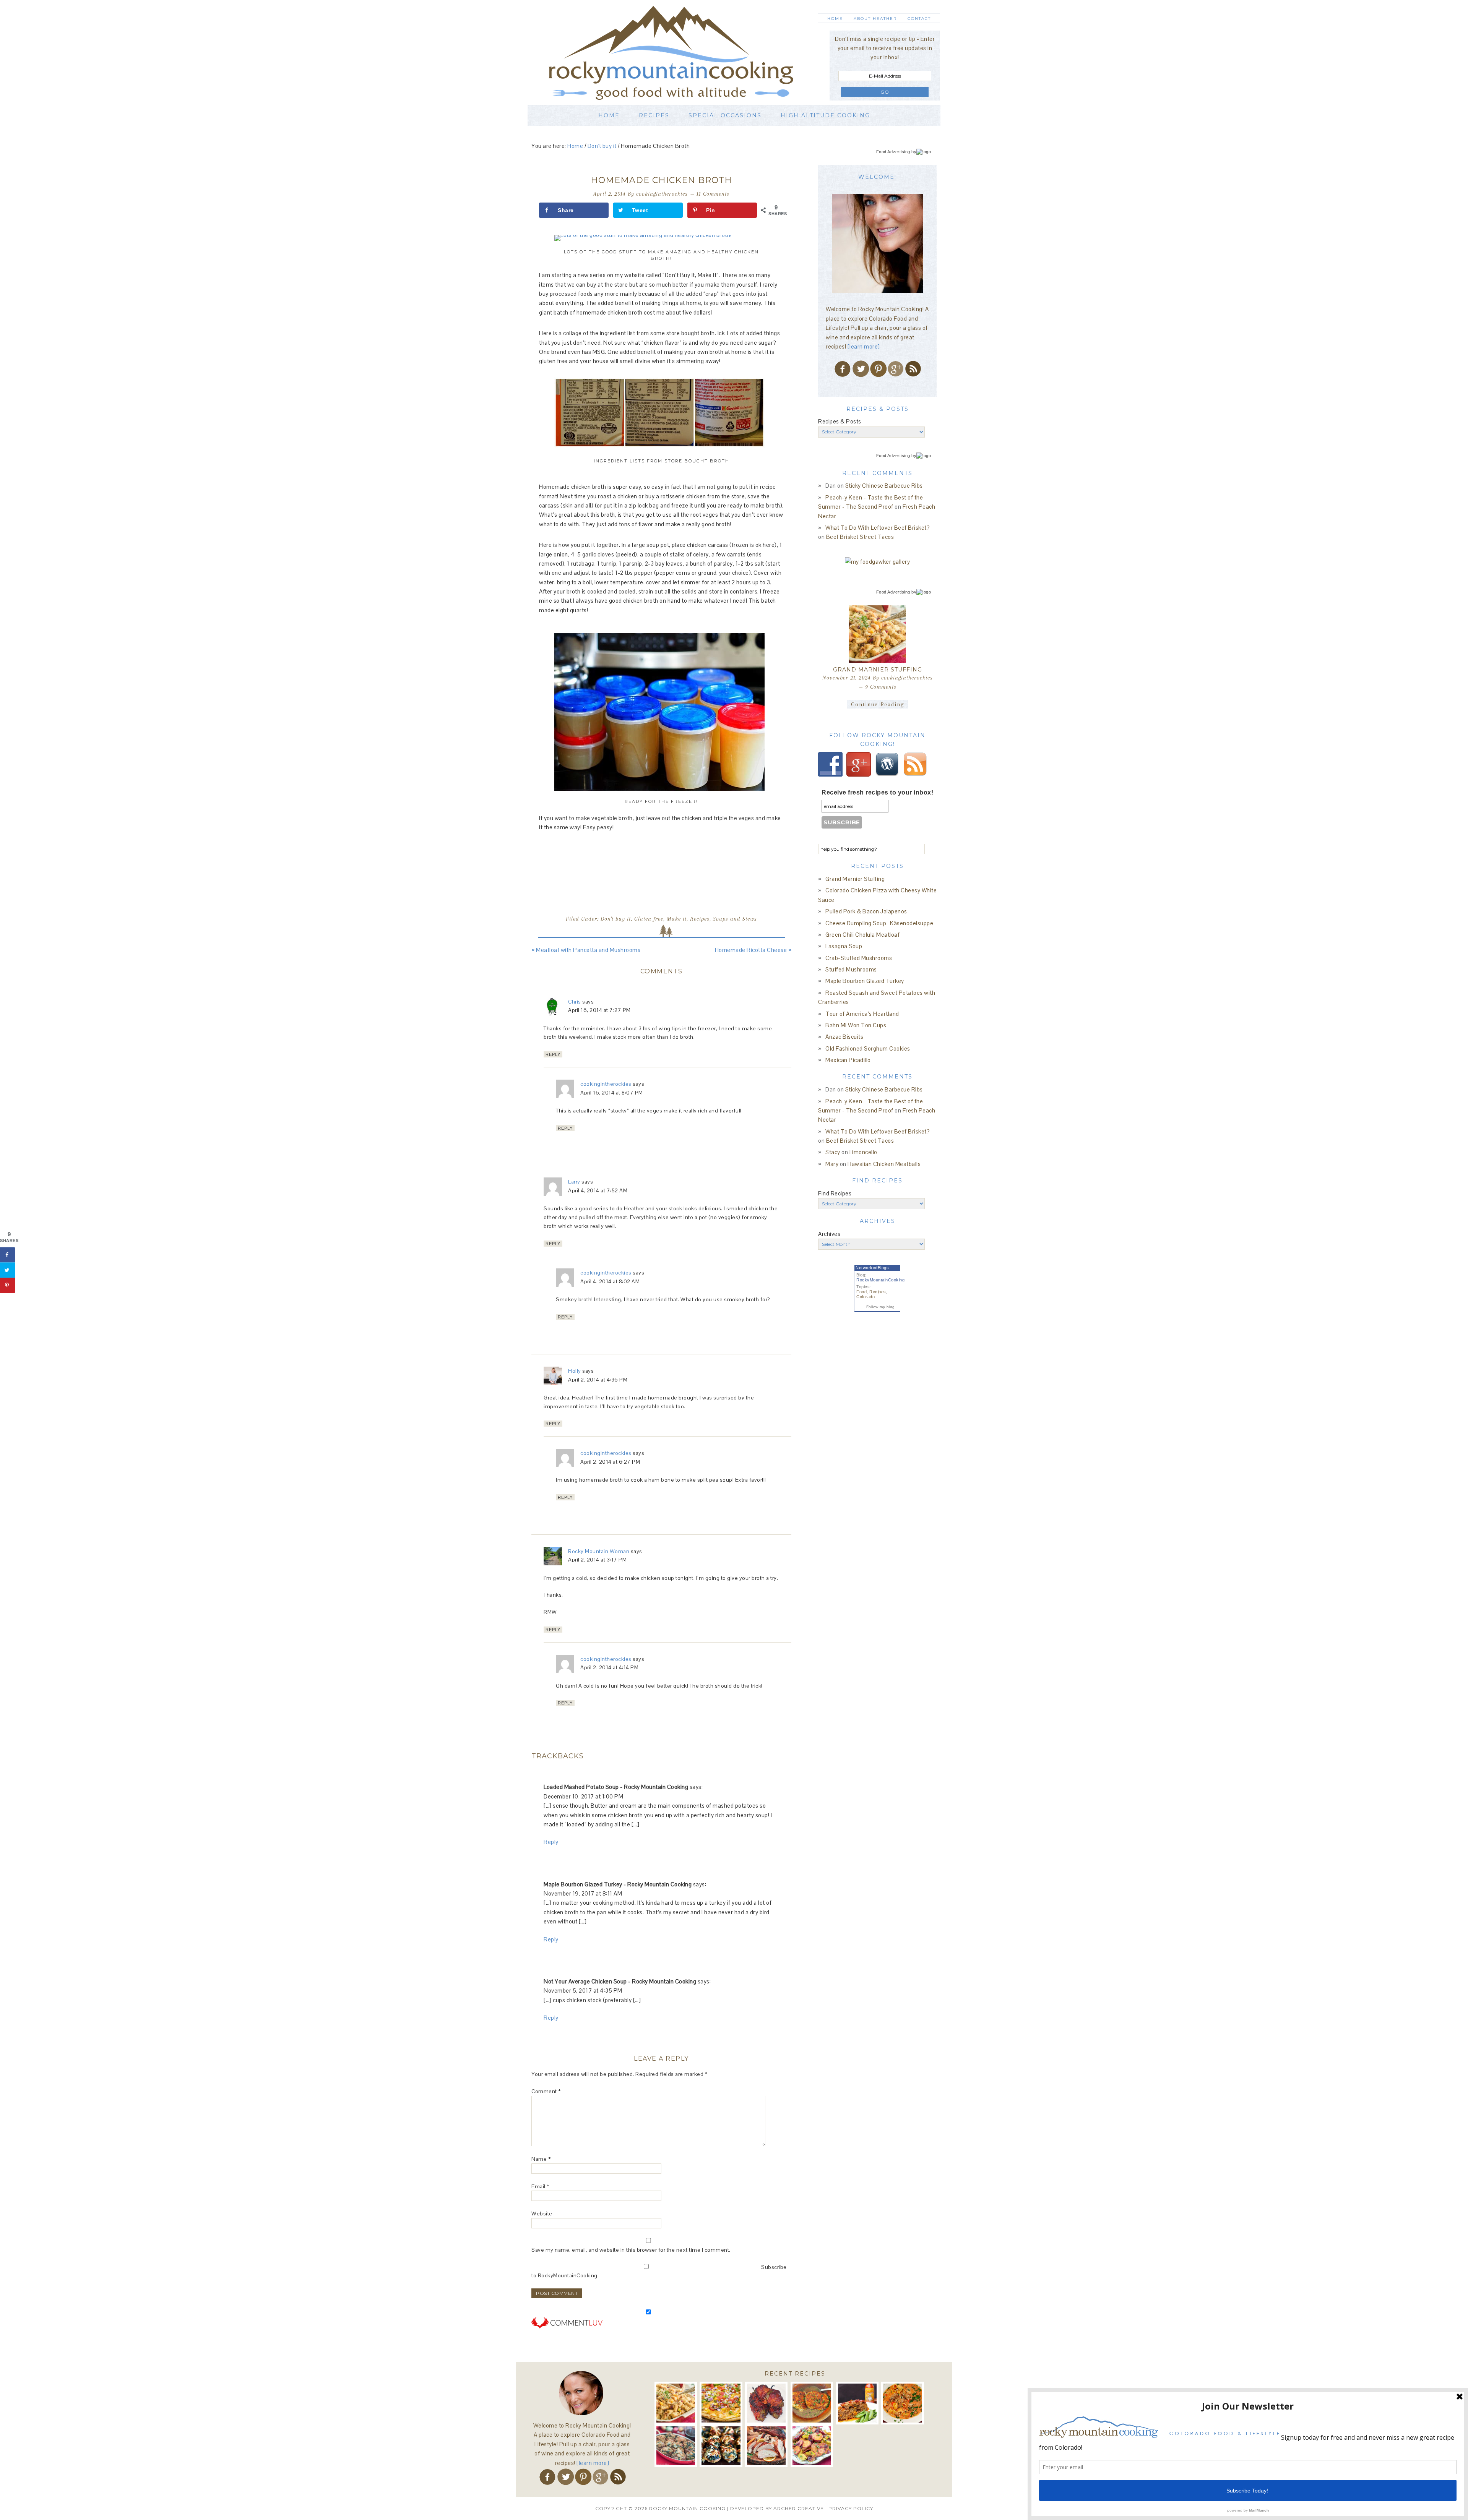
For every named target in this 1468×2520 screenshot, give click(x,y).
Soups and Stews (735, 919)
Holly (575, 1371)
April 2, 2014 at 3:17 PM (597, 1560)
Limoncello (863, 1152)
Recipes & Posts (840, 421)
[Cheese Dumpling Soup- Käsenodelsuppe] (812, 2403)
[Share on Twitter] (8, 1270)
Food (861, 1292)
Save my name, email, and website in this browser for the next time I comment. (631, 2250)
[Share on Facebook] (8, 1255)
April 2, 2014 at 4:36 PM (598, 1380)
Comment (546, 2091)
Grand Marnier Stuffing (878, 670)
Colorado (866, 1297)
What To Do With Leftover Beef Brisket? (878, 528)
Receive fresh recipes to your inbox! (877, 792)
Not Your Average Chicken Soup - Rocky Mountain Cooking (620, 1981)
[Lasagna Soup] (902, 2403)
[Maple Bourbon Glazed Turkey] (766, 2446)
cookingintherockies (606, 1084)
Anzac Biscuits (844, 1037)
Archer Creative (799, 2508)
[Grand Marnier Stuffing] (877, 634)
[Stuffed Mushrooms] (721, 2446)
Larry (574, 1182)
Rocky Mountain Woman (599, 1551)
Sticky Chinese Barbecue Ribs (884, 486)
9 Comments (881, 687)
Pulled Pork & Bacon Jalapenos (866, 911)
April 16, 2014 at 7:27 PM (599, 1010)
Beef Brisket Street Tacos (860, 537)
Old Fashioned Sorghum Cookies (868, 1048)
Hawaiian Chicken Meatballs (884, 1164)
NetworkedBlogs (872, 1268)
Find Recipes (835, 1193)
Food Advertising (893, 152)
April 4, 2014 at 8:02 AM (610, 1281)
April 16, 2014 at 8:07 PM (612, 1093)
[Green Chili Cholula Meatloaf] (857, 2403)
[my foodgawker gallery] (878, 562)
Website (542, 2214)
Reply (553, 1054)
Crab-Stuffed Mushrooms (859, 958)
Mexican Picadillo (848, 1060)
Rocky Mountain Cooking (682, 53)
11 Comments (713, 194)
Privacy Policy (851, 2508)
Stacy (833, 1152)
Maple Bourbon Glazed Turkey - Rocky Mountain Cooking (618, 1884)
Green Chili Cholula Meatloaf (862, 935)
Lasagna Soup (844, 946)
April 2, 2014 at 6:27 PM (610, 1462)
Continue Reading (878, 704)
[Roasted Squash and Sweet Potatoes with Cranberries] (812, 2446)
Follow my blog (881, 1307)
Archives (829, 1234)
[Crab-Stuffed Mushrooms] (676, 2446)
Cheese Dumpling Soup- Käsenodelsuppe (879, 923)
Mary (832, 1164)
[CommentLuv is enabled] (567, 2334)
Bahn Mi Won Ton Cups (856, 1025)
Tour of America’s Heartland (862, 1014)
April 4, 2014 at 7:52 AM (598, 1190)
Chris (575, 1002)
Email (540, 2186)
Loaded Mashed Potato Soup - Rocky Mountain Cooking (616, 1787)
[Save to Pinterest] (8, 1285)
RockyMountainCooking (880, 1280)
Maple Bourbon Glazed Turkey (865, 981)
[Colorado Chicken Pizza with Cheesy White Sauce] (721, 2403)
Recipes (700, 919)
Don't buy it (616, 919)
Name (541, 2159)
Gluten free (649, 919)
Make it (677, 919)
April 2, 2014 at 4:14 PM (609, 1667)
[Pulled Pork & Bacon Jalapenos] (766, 2403)
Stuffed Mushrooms (851, 969)
